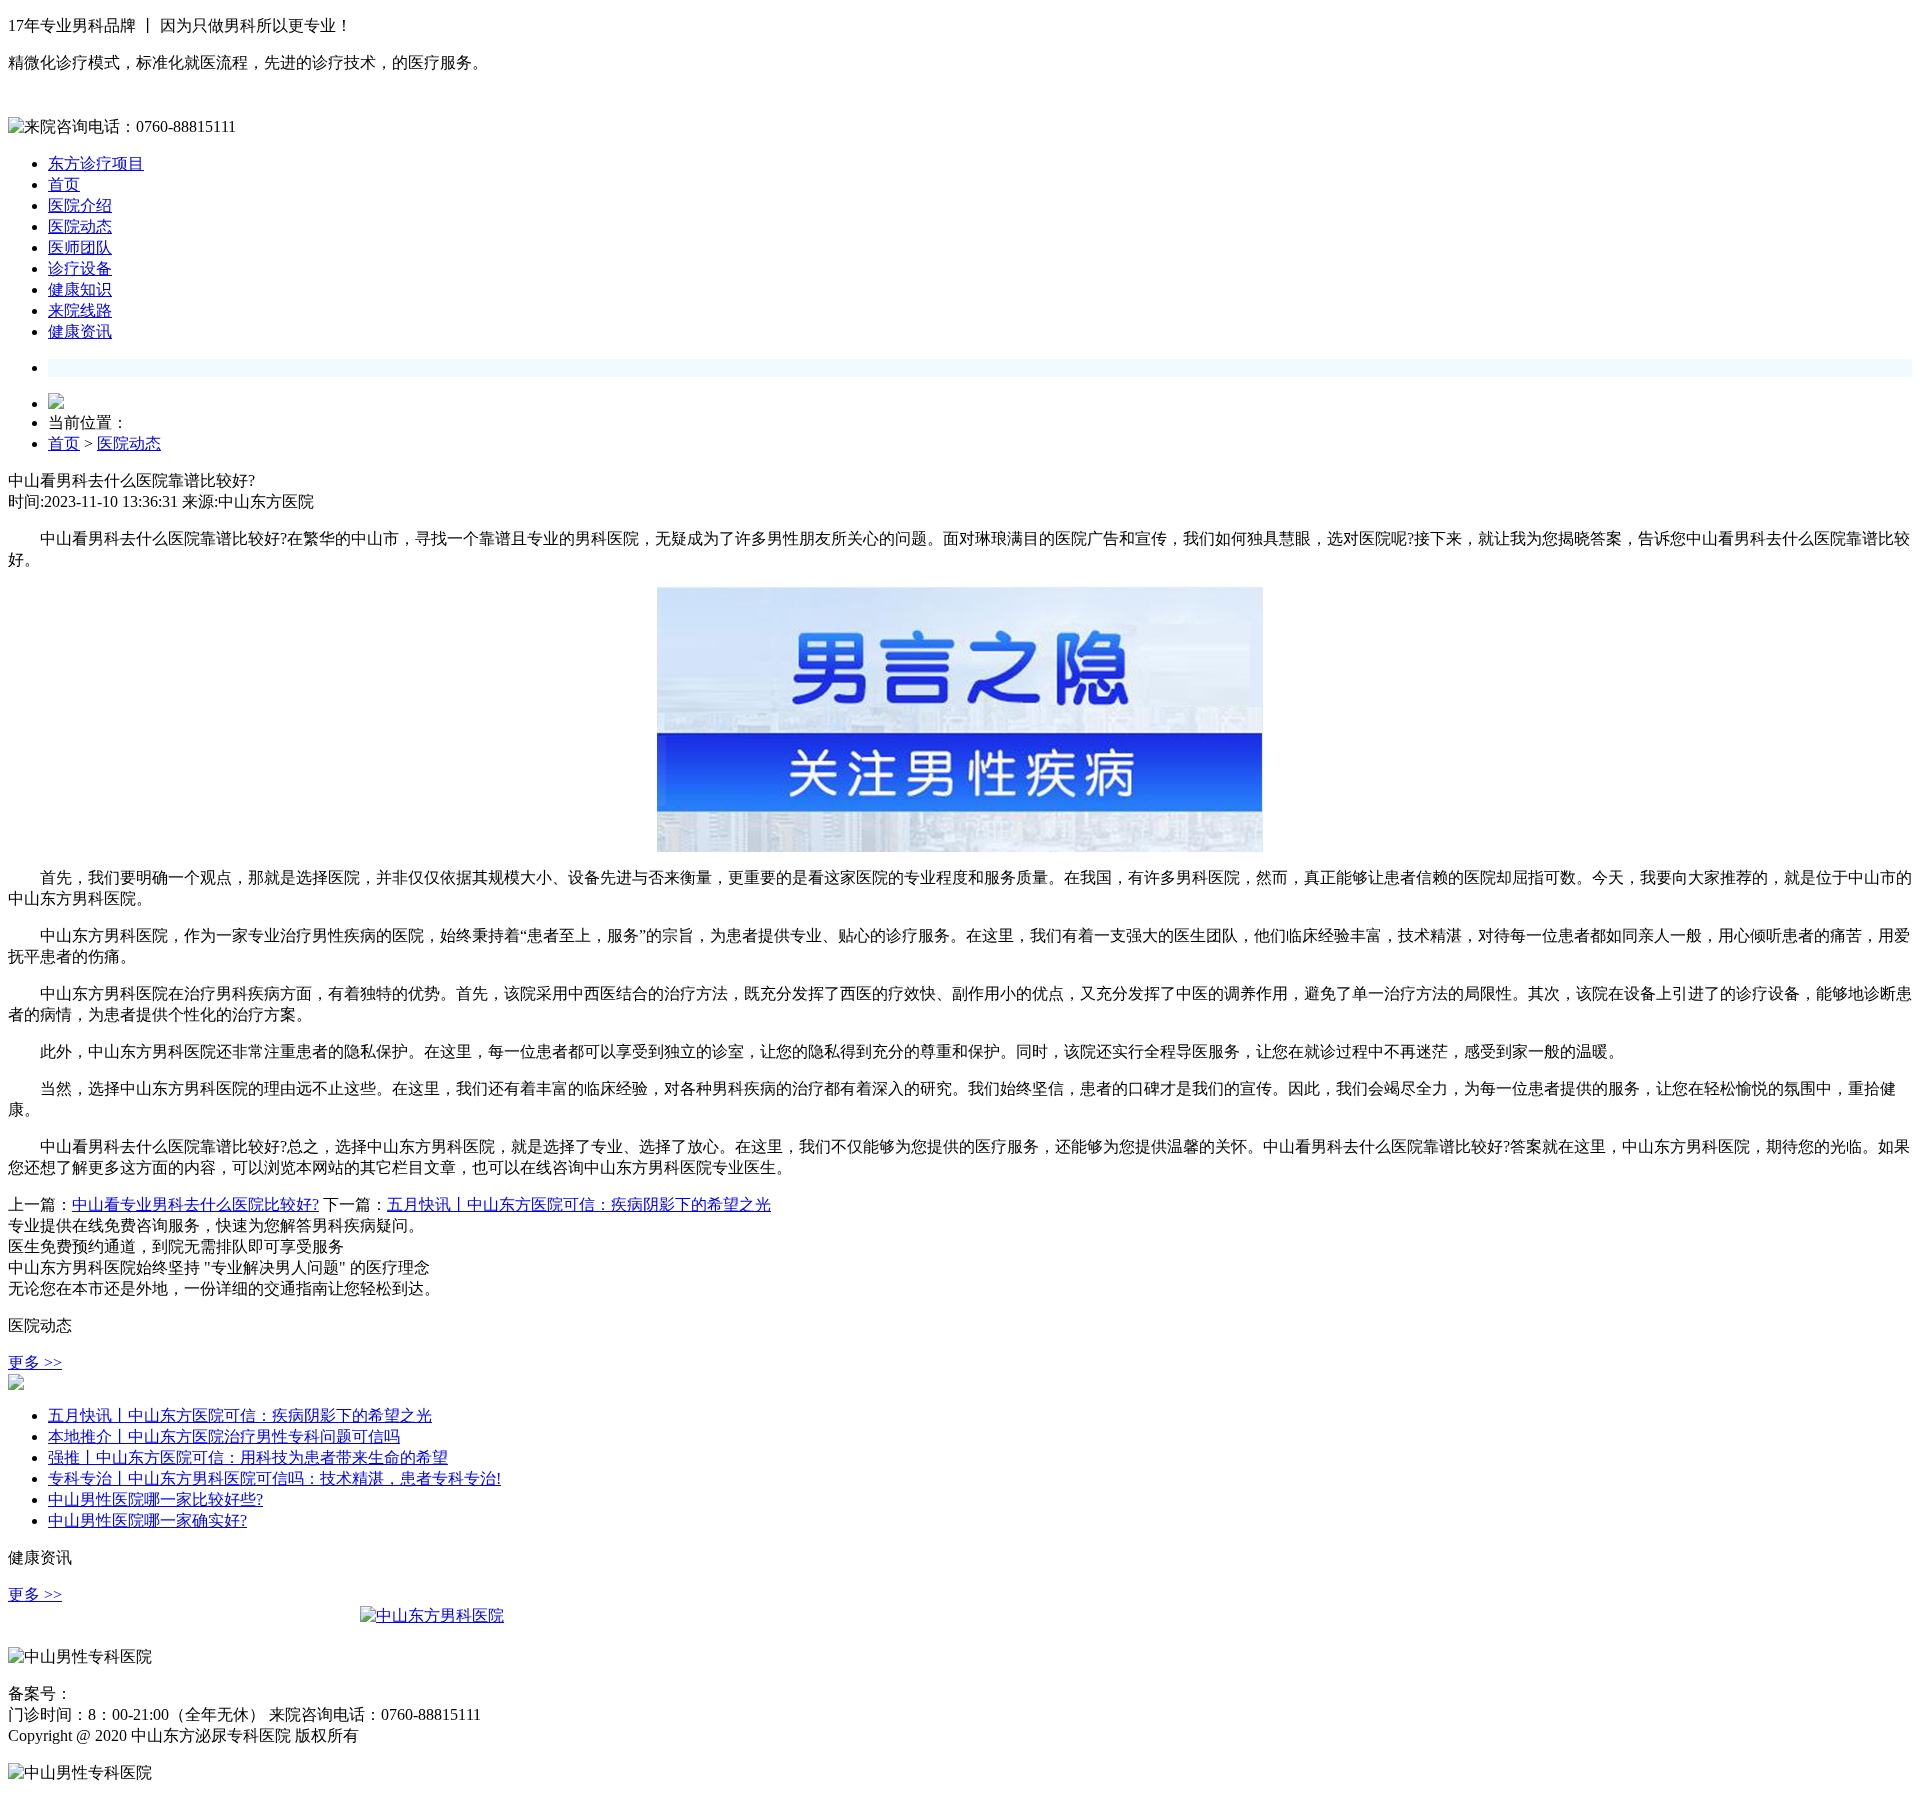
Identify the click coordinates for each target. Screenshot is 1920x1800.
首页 (64, 184)
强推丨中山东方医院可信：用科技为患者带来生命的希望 (248, 1457)
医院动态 (80, 226)
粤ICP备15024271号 (132, 1694)
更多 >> (35, 1362)
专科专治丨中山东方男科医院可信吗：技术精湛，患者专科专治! (274, 1478)
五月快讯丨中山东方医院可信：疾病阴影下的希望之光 (579, 1204)
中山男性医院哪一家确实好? (147, 1520)
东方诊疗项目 (96, 163)
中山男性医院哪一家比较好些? (155, 1499)
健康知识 (80, 289)
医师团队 (80, 247)
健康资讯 (80, 331)
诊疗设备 (80, 268)
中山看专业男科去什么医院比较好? (195, 1204)
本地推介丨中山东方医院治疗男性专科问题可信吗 (224, 1436)
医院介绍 (80, 205)
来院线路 (80, 310)
